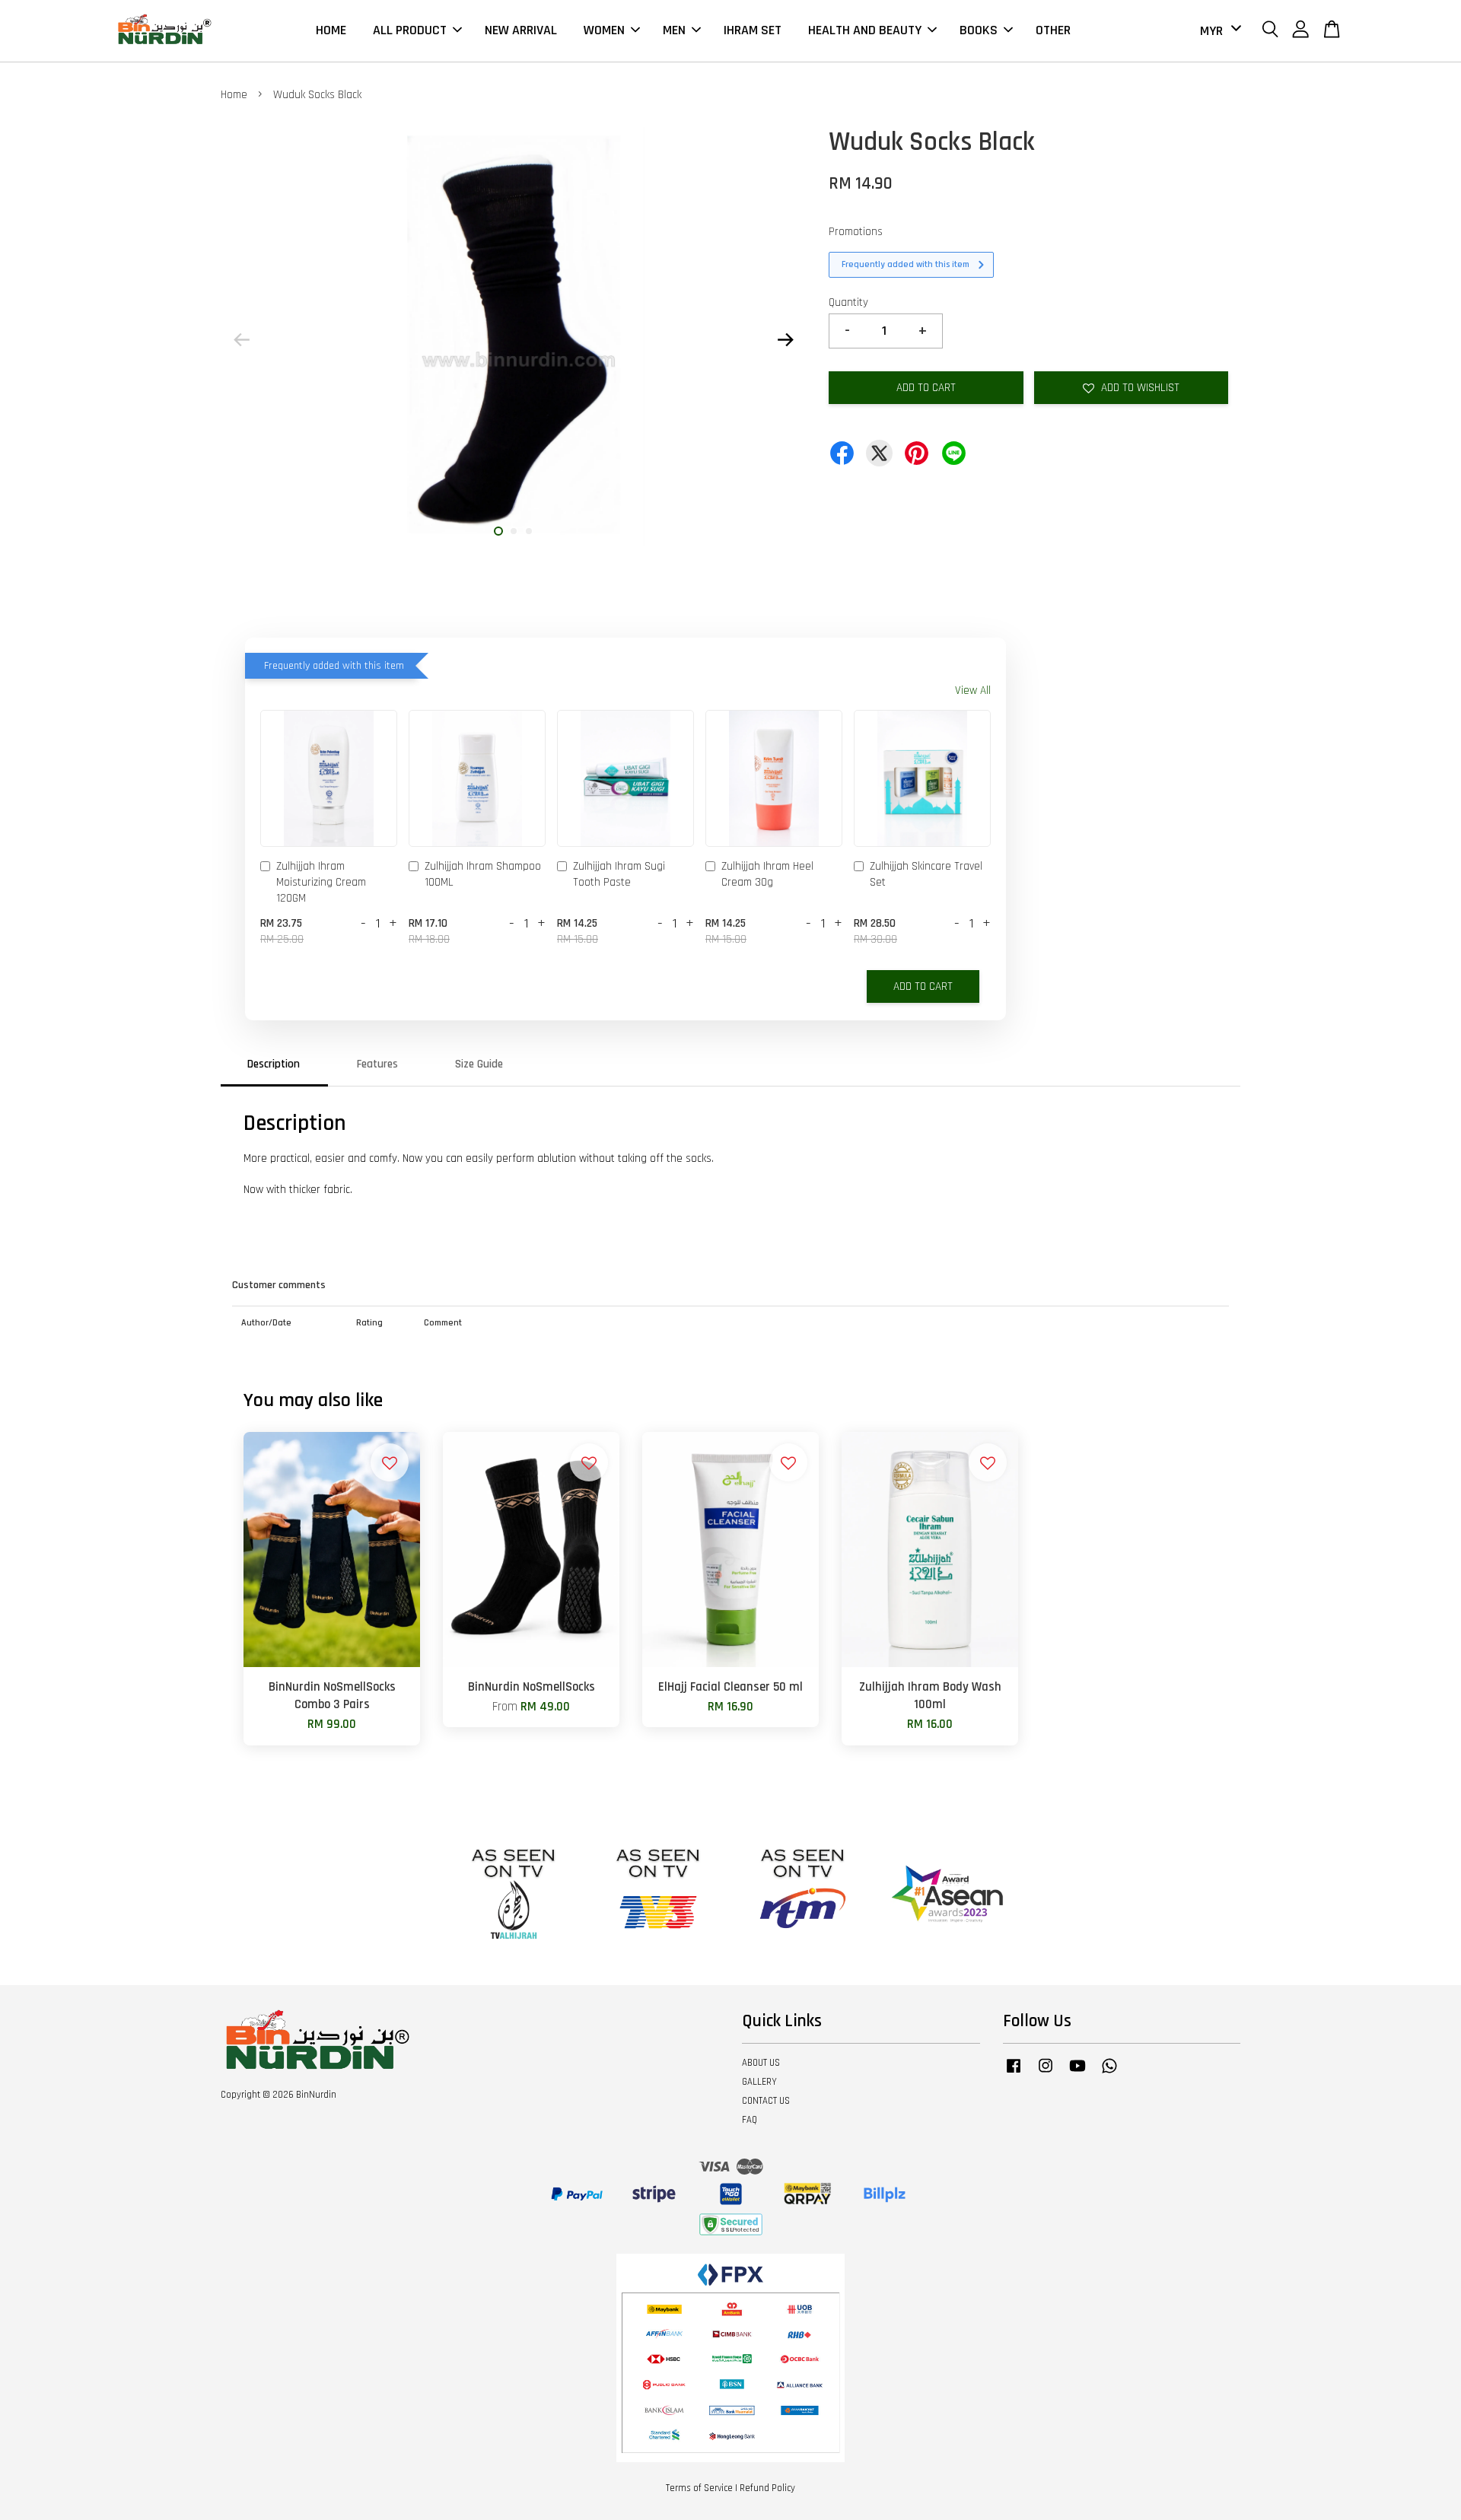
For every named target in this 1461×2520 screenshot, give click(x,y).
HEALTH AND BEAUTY (865, 30)
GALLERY (759, 2082)
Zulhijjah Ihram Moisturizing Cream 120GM (321, 882)
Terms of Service (699, 2488)
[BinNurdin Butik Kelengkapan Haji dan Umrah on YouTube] (1077, 2073)
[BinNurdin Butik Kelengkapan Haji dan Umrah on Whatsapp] (1109, 2073)
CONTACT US (766, 2101)
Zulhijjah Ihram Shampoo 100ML (483, 874)
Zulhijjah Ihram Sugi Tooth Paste (619, 874)
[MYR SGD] (1218, 31)
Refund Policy (767, 2488)
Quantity (848, 302)
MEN (674, 30)
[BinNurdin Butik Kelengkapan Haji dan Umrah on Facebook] (1014, 2073)
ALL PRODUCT (410, 30)
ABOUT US (761, 2063)
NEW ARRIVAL (521, 30)
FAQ (750, 2120)
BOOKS (979, 30)
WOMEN (604, 30)
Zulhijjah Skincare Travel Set (926, 874)
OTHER (1053, 30)
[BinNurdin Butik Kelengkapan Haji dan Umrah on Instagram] (1046, 2073)
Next (785, 339)
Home (234, 95)
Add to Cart (923, 986)
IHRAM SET (753, 30)
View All (973, 690)
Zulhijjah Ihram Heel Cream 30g (767, 874)
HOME (331, 30)
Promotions (856, 232)
